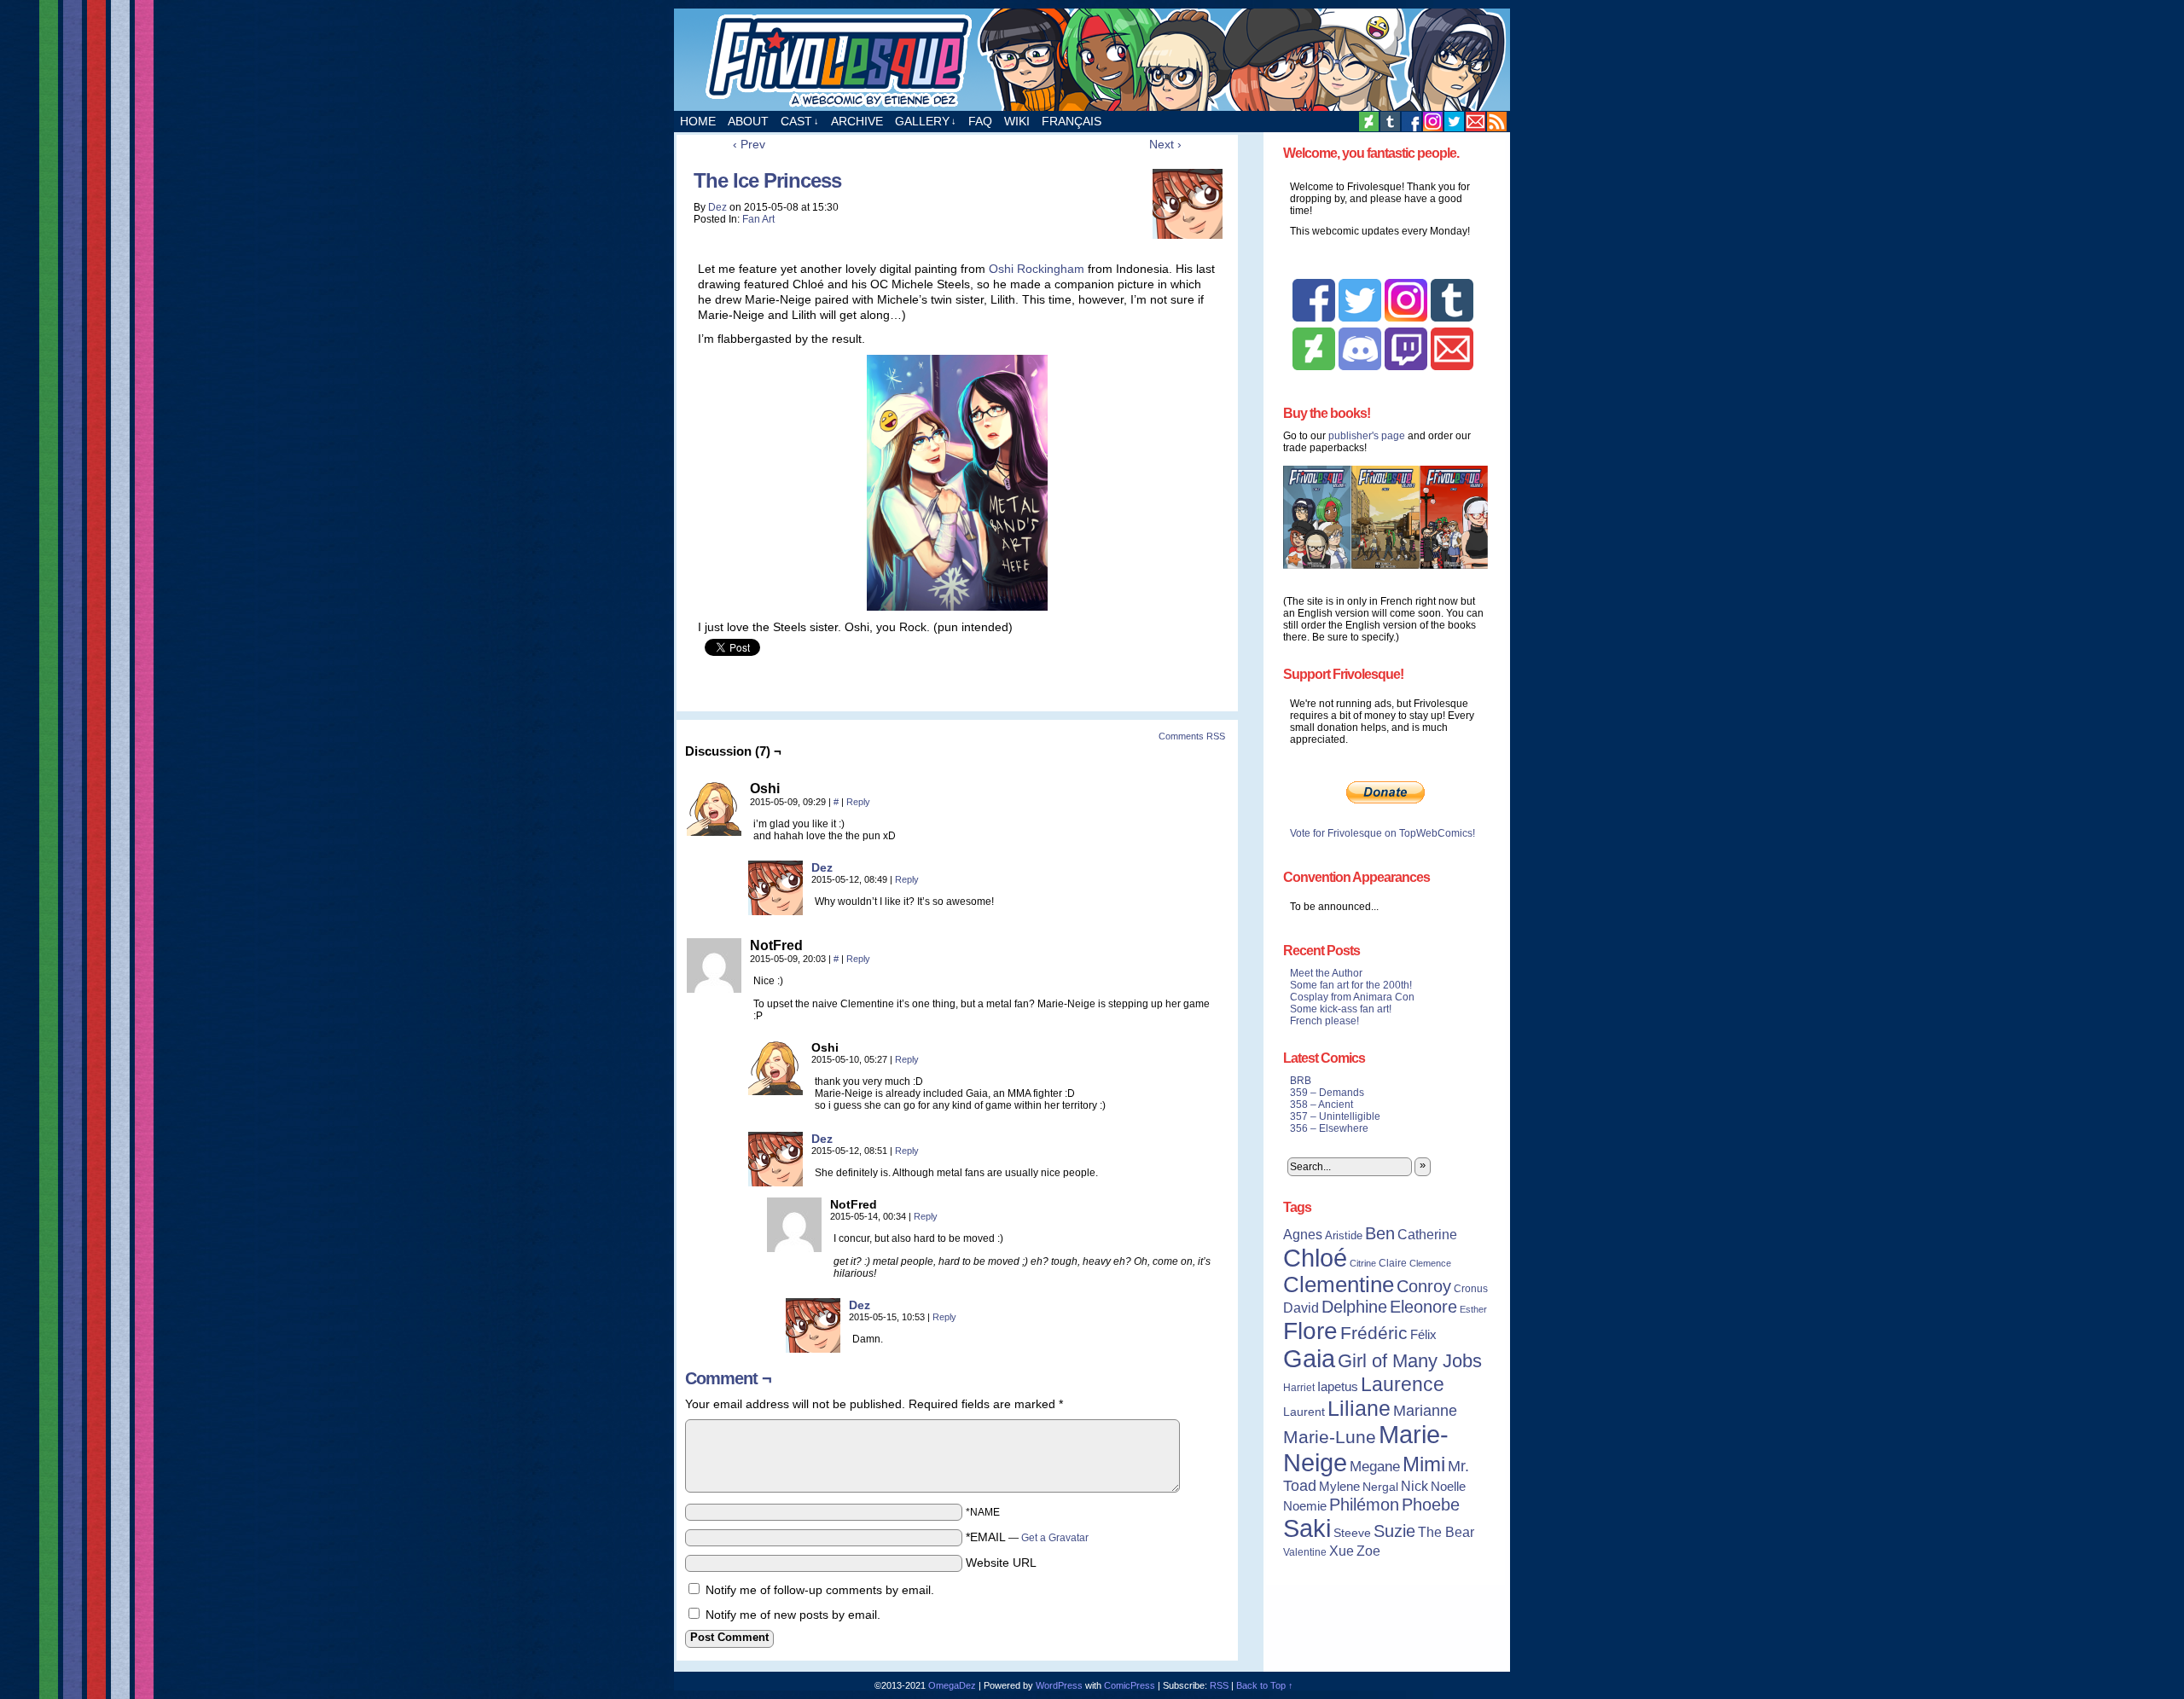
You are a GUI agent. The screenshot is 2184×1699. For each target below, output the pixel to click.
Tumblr (1390, 122)
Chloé (1315, 1258)
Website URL (1001, 1563)
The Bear (1446, 1532)
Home (698, 121)
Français (1072, 121)
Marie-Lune (1330, 1437)
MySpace (1433, 122)
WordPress (1059, 1685)
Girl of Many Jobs (1410, 1361)
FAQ (980, 121)
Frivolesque (1092, 60)
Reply (858, 802)
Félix (1423, 1334)
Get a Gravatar (1055, 1538)
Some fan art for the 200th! (1351, 985)
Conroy (1424, 1286)
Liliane (1359, 1408)
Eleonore (1423, 1307)
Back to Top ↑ (1265, 1685)
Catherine (1427, 1234)
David (1301, 1308)
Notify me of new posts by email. (793, 1615)
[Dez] (775, 911)
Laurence (1403, 1384)
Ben (1380, 1233)
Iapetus (1338, 1387)
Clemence (1430, 1263)
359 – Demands (1327, 1093)
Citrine (1363, 1263)
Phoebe (1431, 1505)
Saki (1307, 1528)
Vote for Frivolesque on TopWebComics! (1382, 833)
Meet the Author (1326, 973)
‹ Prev (749, 144)
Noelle (1448, 1486)
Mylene (1339, 1487)
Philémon (1364, 1505)
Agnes (1303, 1234)
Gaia (1309, 1359)
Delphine (1354, 1307)
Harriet (1299, 1388)
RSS (1497, 122)
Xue (1342, 1551)
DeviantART (1369, 122)
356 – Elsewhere (1329, 1128)
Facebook (1411, 122)
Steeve (1352, 1533)
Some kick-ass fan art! (1341, 1009)
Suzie (1394, 1531)
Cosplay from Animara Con (1352, 997)
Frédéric (1374, 1333)
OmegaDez (952, 1685)
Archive (857, 121)
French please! (1324, 1021)
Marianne (1425, 1410)
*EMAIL (1027, 1537)
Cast (800, 121)
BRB (1301, 1081)
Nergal (1380, 1487)
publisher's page (1367, 436)
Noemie (1305, 1506)
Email (1475, 122)
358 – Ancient (1321, 1105)
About (748, 121)
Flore (1310, 1331)
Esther (1473, 1309)
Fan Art (758, 219)
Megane (1375, 1467)
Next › (1165, 144)
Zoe (1368, 1551)
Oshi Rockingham (1037, 269)
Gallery (926, 121)
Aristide (1344, 1235)
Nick (1414, 1486)
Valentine (1305, 1552)
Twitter (1454, 122)
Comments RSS (1192, 736)
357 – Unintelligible (1335, 1116)
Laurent (1304, 1412)
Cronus (1471, 1289)
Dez (717, 207)
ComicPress (1130, 1685)
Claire (1393, 1263)
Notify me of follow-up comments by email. (820, 1590)
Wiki (1017, 121)
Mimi (1424, 1464)
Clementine (1339, 1284)
